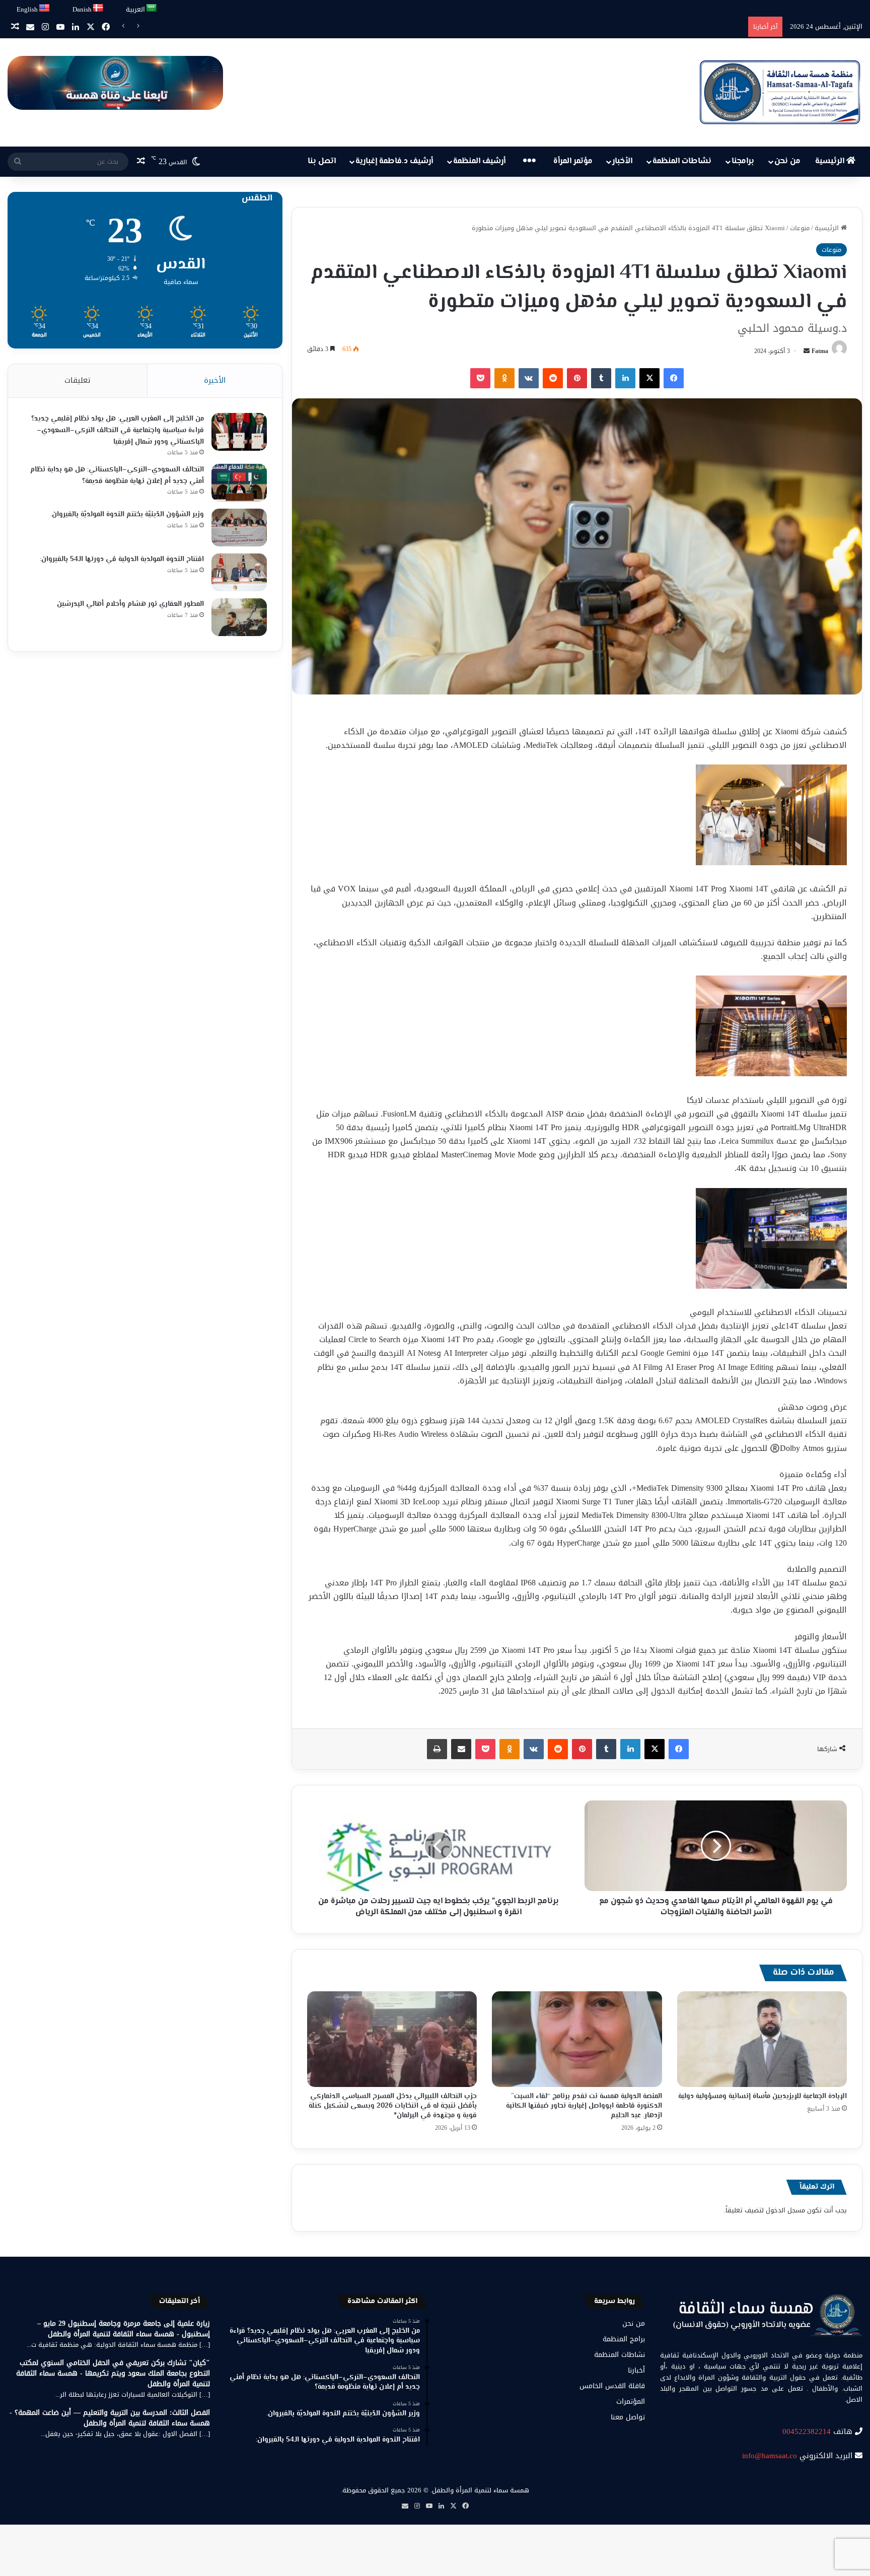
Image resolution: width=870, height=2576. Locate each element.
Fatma (820, 351)
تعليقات (78, 380)
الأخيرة (215, 380)
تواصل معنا (628, 2417)
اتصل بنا (322, 161)
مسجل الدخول (785, 2210)
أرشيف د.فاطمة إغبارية (394, 161)
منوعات (800, 228)
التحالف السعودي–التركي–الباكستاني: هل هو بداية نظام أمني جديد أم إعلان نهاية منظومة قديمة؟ (117, 476)
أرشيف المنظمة (479, 161)
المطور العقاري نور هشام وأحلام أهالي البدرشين (130, 604)
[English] (45, 8)
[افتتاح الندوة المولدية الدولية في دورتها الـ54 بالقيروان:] (239, 572)
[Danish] (98, 8)
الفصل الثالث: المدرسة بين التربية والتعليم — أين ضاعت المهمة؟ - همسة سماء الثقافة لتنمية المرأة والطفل (110, 2418)
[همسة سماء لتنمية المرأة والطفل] (780, 92)
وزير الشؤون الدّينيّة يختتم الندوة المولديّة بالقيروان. (127, 515)
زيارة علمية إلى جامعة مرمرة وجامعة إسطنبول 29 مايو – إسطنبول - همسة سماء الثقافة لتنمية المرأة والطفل (124, 2329)
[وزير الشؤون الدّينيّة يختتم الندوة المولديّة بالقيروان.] (239, 528)
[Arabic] (152, 8)
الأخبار (622, 161)
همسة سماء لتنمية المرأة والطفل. (480, 2490)
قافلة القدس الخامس (612, 2386)
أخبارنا (636, 2370)
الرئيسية (831, 161)
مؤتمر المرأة (573, 161)
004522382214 (807, 2431)
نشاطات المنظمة (682, 161)
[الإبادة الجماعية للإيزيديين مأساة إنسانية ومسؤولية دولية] (762, 2039)
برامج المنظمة (624, 2339)
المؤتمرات (631, 2401)
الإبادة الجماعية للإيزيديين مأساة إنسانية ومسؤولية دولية (763, 2097)
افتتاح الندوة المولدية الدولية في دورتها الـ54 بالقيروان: (122, 560)
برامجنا (743, 161)
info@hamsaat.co (770, 2456)
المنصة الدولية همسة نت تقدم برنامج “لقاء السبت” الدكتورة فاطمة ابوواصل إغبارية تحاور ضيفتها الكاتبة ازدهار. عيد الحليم (584, 2106)
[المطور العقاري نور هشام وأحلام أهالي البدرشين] (239, 617)
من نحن (787, 161)
